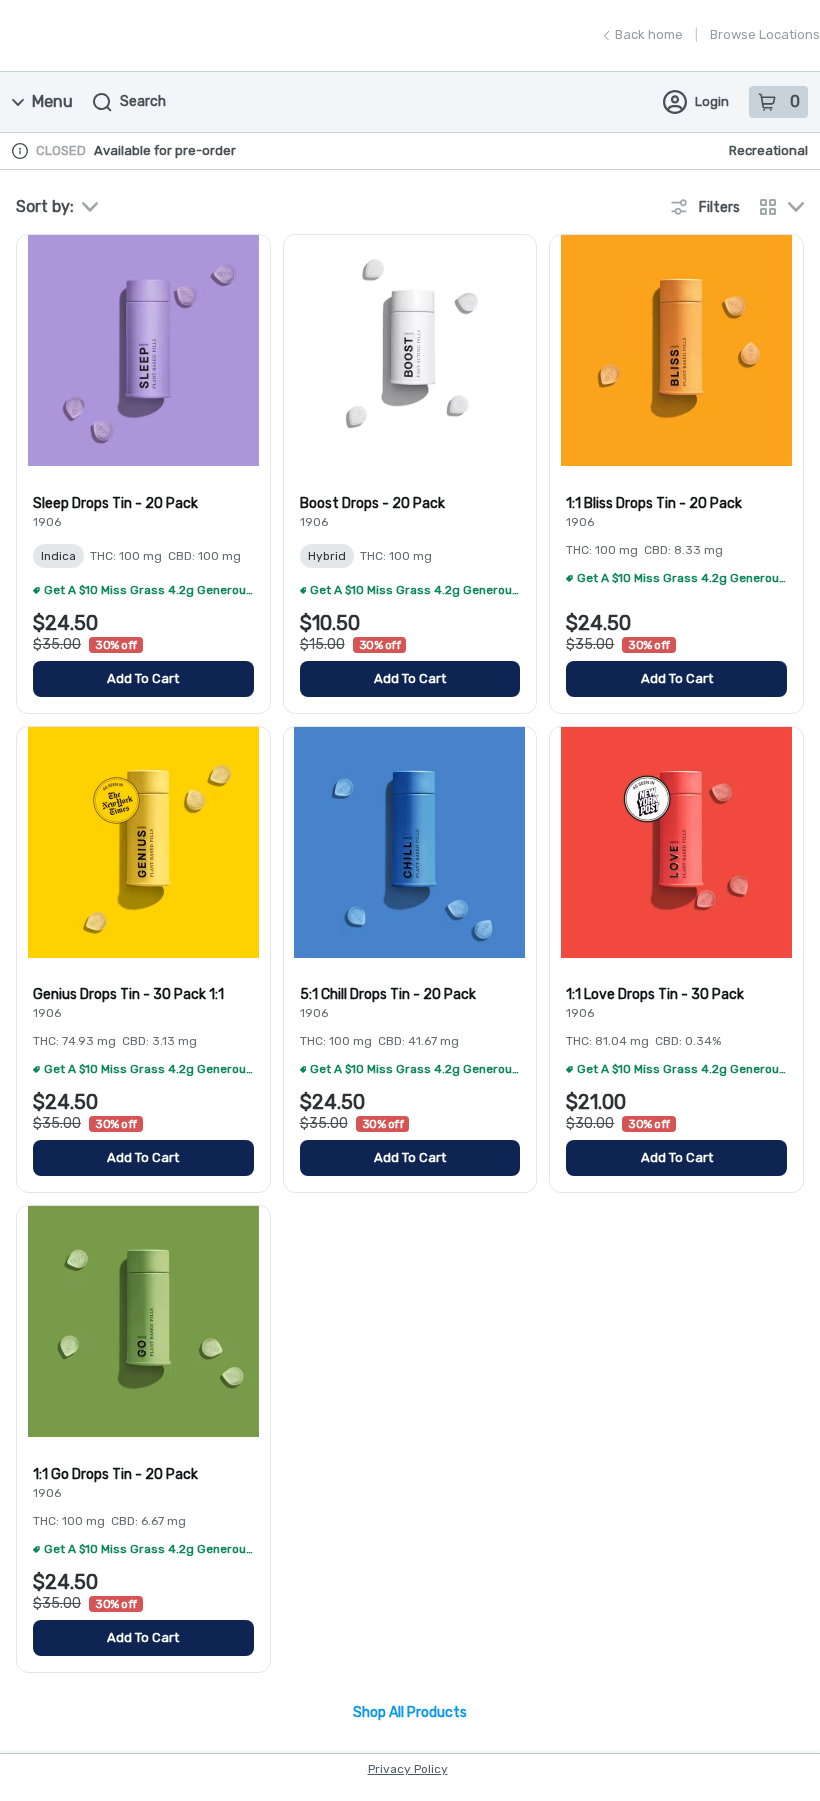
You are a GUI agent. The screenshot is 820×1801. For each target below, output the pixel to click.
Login (712, 101)
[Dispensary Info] (20, 151)
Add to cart (143, 678)
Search (143, 101)
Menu (52, 101)
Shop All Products (410, 1713)
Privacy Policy (408, 1769)
